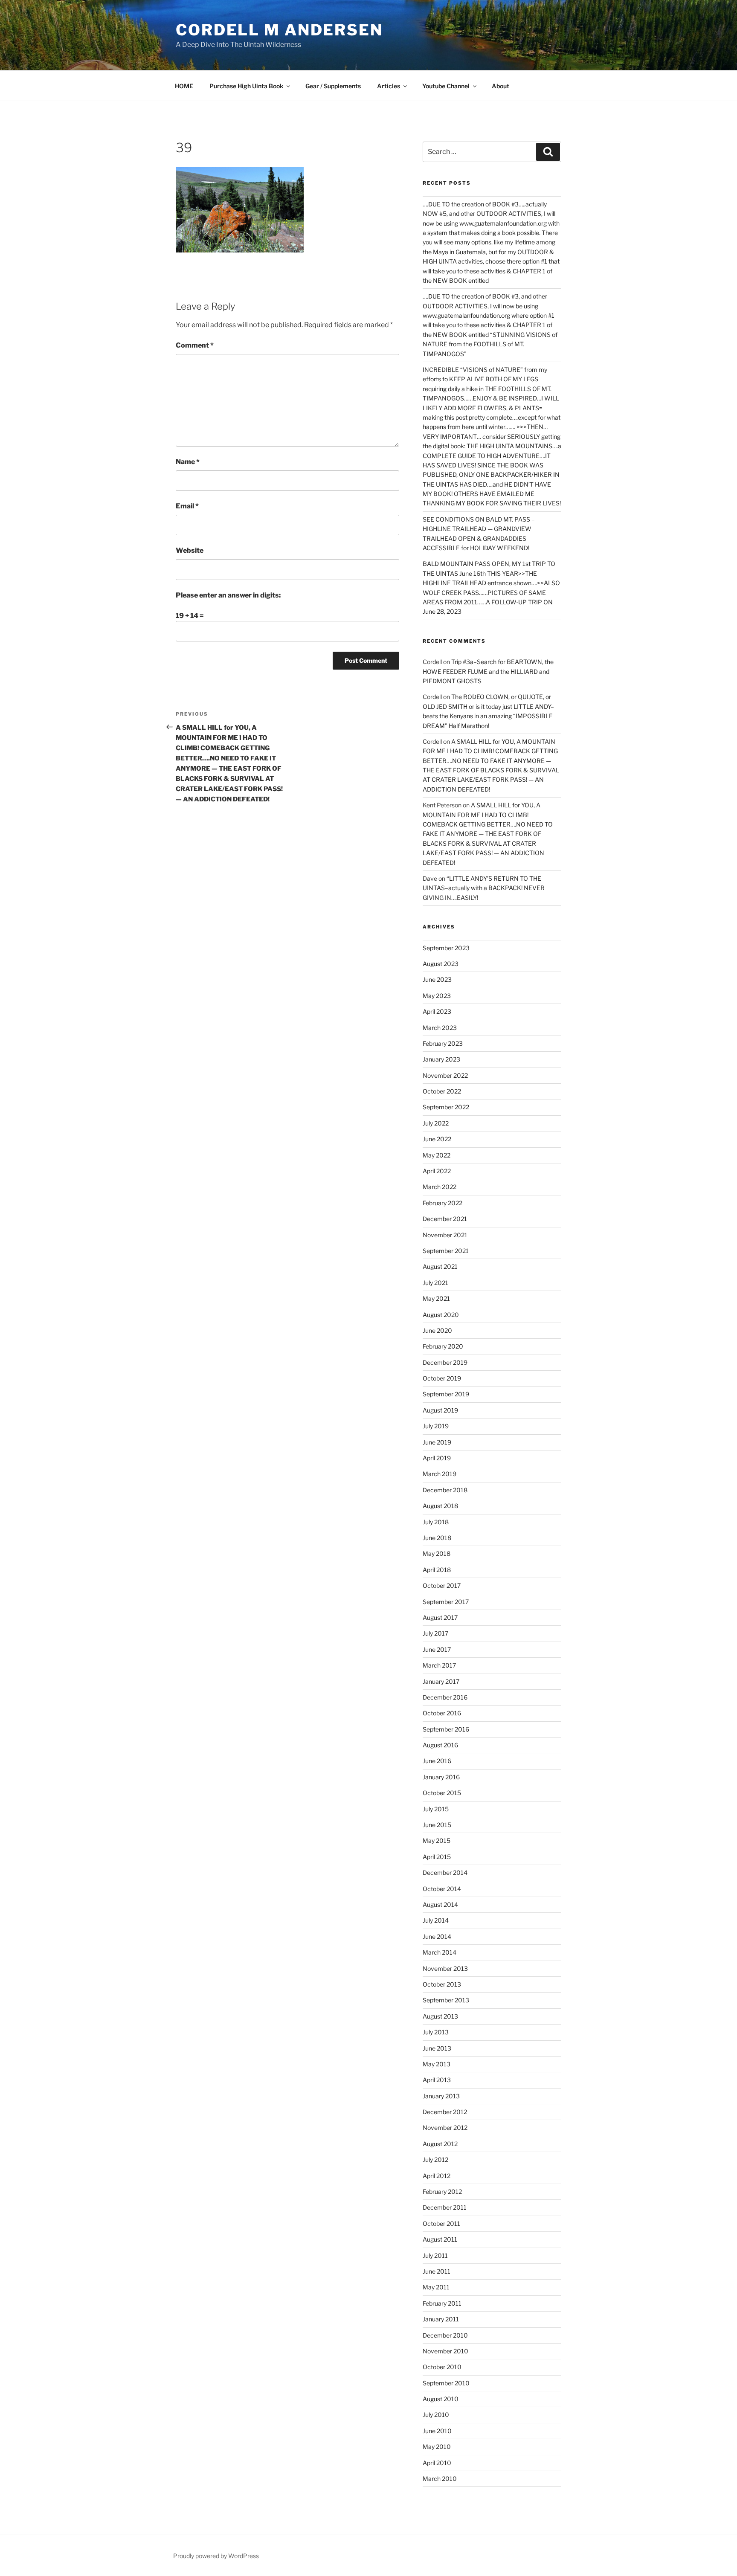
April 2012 (437, 2176)
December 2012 (445, 2112)
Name (188, 462)
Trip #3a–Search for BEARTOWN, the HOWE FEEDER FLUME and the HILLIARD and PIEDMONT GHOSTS (488, 671)
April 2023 (437, 1011)
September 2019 (446, 1394)
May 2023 (437, 996)
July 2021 (435, 1283)
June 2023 (437, 979)
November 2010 (445, 2351)
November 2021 (445, 1235)
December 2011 (445, 2207)
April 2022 (437, 1171)
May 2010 (437, 2447)
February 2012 (442, 2192)
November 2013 (445, 1968)
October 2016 (442, 1713)
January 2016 (441, 1777)
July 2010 (436, 2415)
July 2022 (436, 1123)
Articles (389, 86)
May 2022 (437, 1155)
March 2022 (440, 1187)
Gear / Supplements (333, 86)
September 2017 (446, 1602)
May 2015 (437, 1841)
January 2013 (441, 2096)
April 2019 (437, 1458)
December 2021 (445, 1219)
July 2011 (435, 2255)
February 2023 (443, 1043)
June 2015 (437, 1825)
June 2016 (437, 1761)
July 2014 (436, 1920)
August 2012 (440, 2144)
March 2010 (440, 2479)
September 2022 (446, 1107)
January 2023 (441, 1059)
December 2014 (445, 1873)
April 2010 (437, 2463)
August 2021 (440, 1266)
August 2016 (440, 1745)
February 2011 (442, 2303)
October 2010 (442, 2367)
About (501, 86)
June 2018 (437, 1538)
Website (190, 550)
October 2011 (441, 2224)
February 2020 (443, 1346)
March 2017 (439, 1665)
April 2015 (437, 1857)
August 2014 (440, 1904)
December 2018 (445, 1490)
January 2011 (441, 2319)
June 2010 (437, 2431)
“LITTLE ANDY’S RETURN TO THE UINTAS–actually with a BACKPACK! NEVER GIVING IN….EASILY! (484, 888)
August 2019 (440, 1410)
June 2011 (437, 2271)
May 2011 (436, 2287)
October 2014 (442, 1889)
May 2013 (437, 2064)
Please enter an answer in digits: (228, 595)
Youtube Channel (446, 86)
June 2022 (437, 1139)
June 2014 (437, 1936)
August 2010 (441, 2399)
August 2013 (440, 2016)
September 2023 (446, 948)
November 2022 (445, 1075)
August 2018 (440, 1506)
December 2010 (445, 2335)
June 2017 (437, 1649)
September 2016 (446, 1729)
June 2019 (437, 1442)
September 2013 (446, 2000)
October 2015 (442, 1793)
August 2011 (440, 2239)
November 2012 (445, 2128)
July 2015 (436, 1809)
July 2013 (436, 2032)
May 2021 (436, 1298)
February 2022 (442, 1203)
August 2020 (441, 1315)
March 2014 (440, 1952)
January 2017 (441, 1681)
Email (187, 506)
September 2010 (446, 2383)
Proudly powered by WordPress (216, 2556)
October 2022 (442, 1091)
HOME (184, 86)
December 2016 (445, 1697)
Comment (195, 345)
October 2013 (442, 1984)
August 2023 (441, 964)
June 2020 (437, 1330)
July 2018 (436, 1522)
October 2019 (442, 1378)
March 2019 (440, 1474)
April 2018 (437, 1570)
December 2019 (445, 1362)
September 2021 (446, 1251)
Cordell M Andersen (279, 30)
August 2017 (440, 1617)
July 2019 (436, 1426)
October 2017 (442, 1585)
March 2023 (440, 1028)
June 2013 (437, 2048)
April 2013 (437, 2080)
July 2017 (435, 1633)
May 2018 (437, 1553)
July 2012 (435, 2160)
